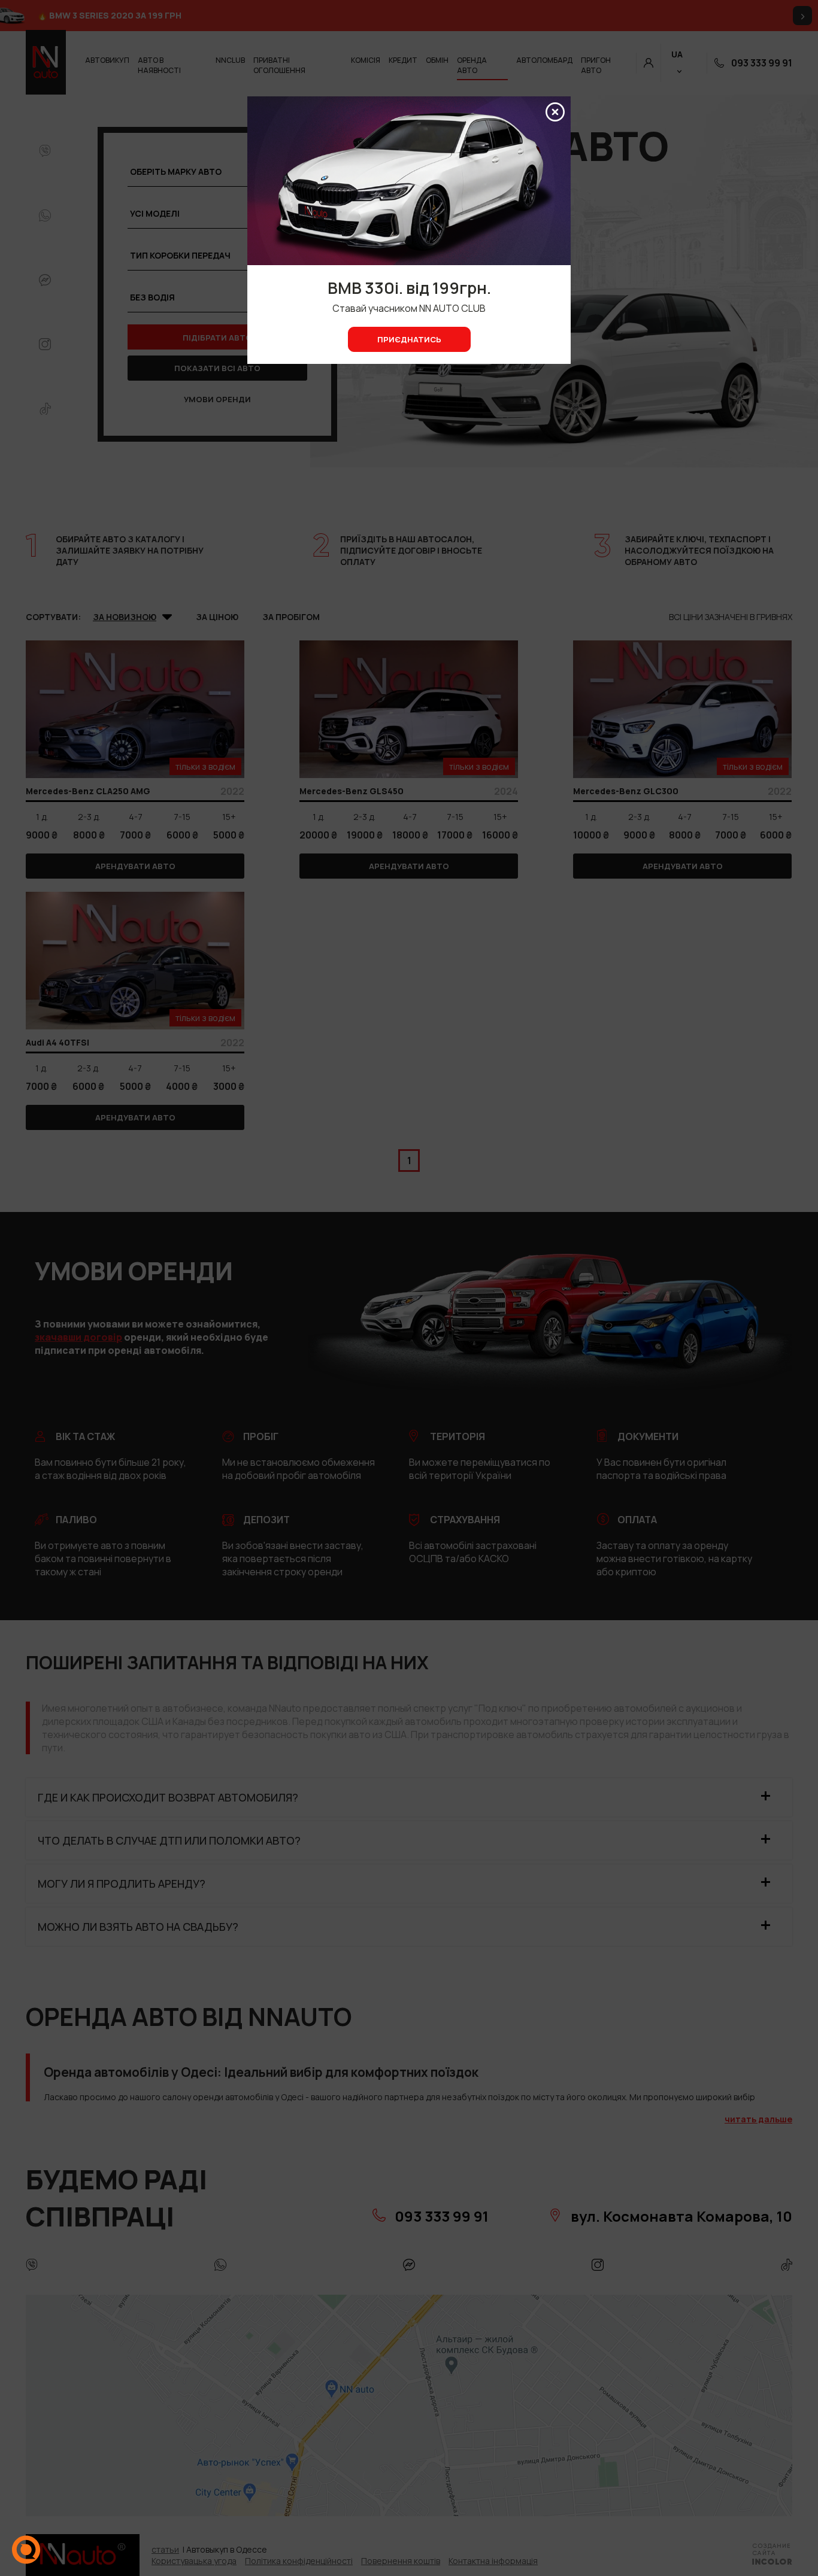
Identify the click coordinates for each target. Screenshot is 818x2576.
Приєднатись (409, 339)
